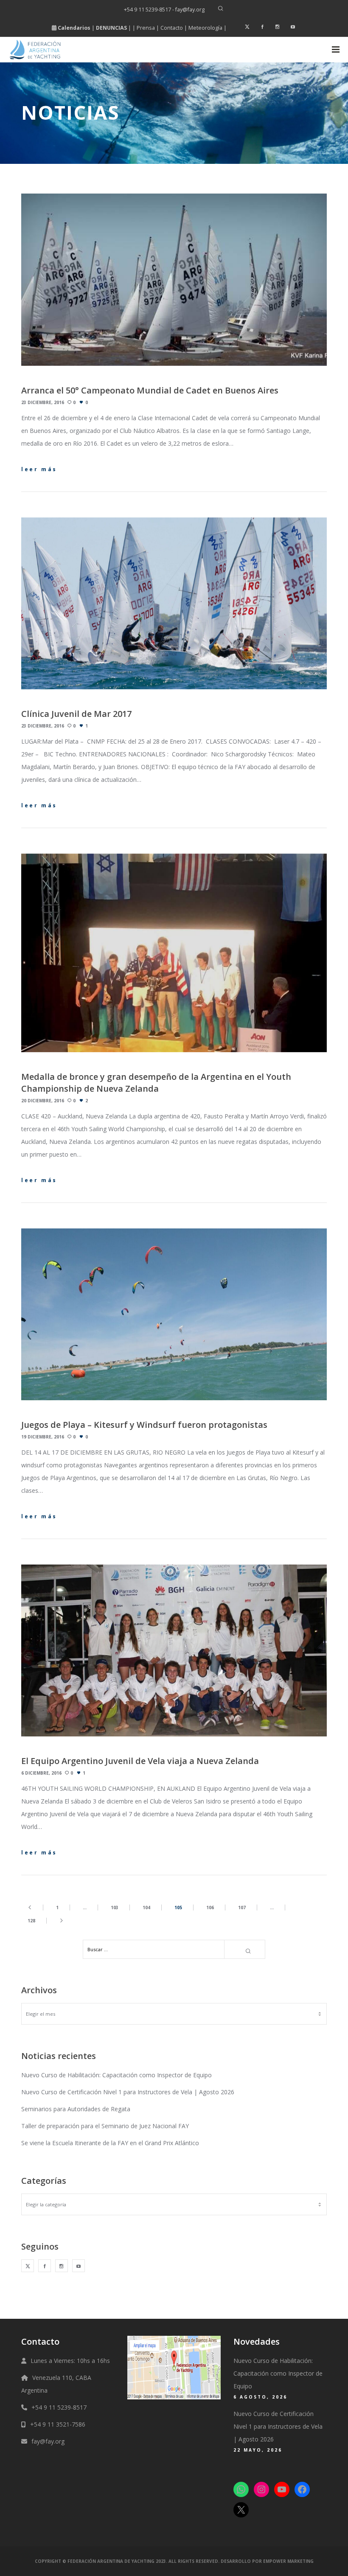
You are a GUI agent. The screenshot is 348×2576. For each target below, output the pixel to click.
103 (115, 1907)
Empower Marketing (288, 2561)
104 (146, 1907)
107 (242, 1907)
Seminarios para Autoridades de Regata (76, 2109)
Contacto (172, 28)
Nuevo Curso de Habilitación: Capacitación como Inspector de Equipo (116, 2075)
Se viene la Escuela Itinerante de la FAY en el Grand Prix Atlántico (110, 2143)
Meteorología (205, 28)
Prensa (146, 28)
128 (31, 1921)
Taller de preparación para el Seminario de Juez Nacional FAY (105, 2126)
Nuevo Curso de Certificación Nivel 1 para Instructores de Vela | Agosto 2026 (128, 2092)
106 (210, 1907)
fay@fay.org (48, 2441)
